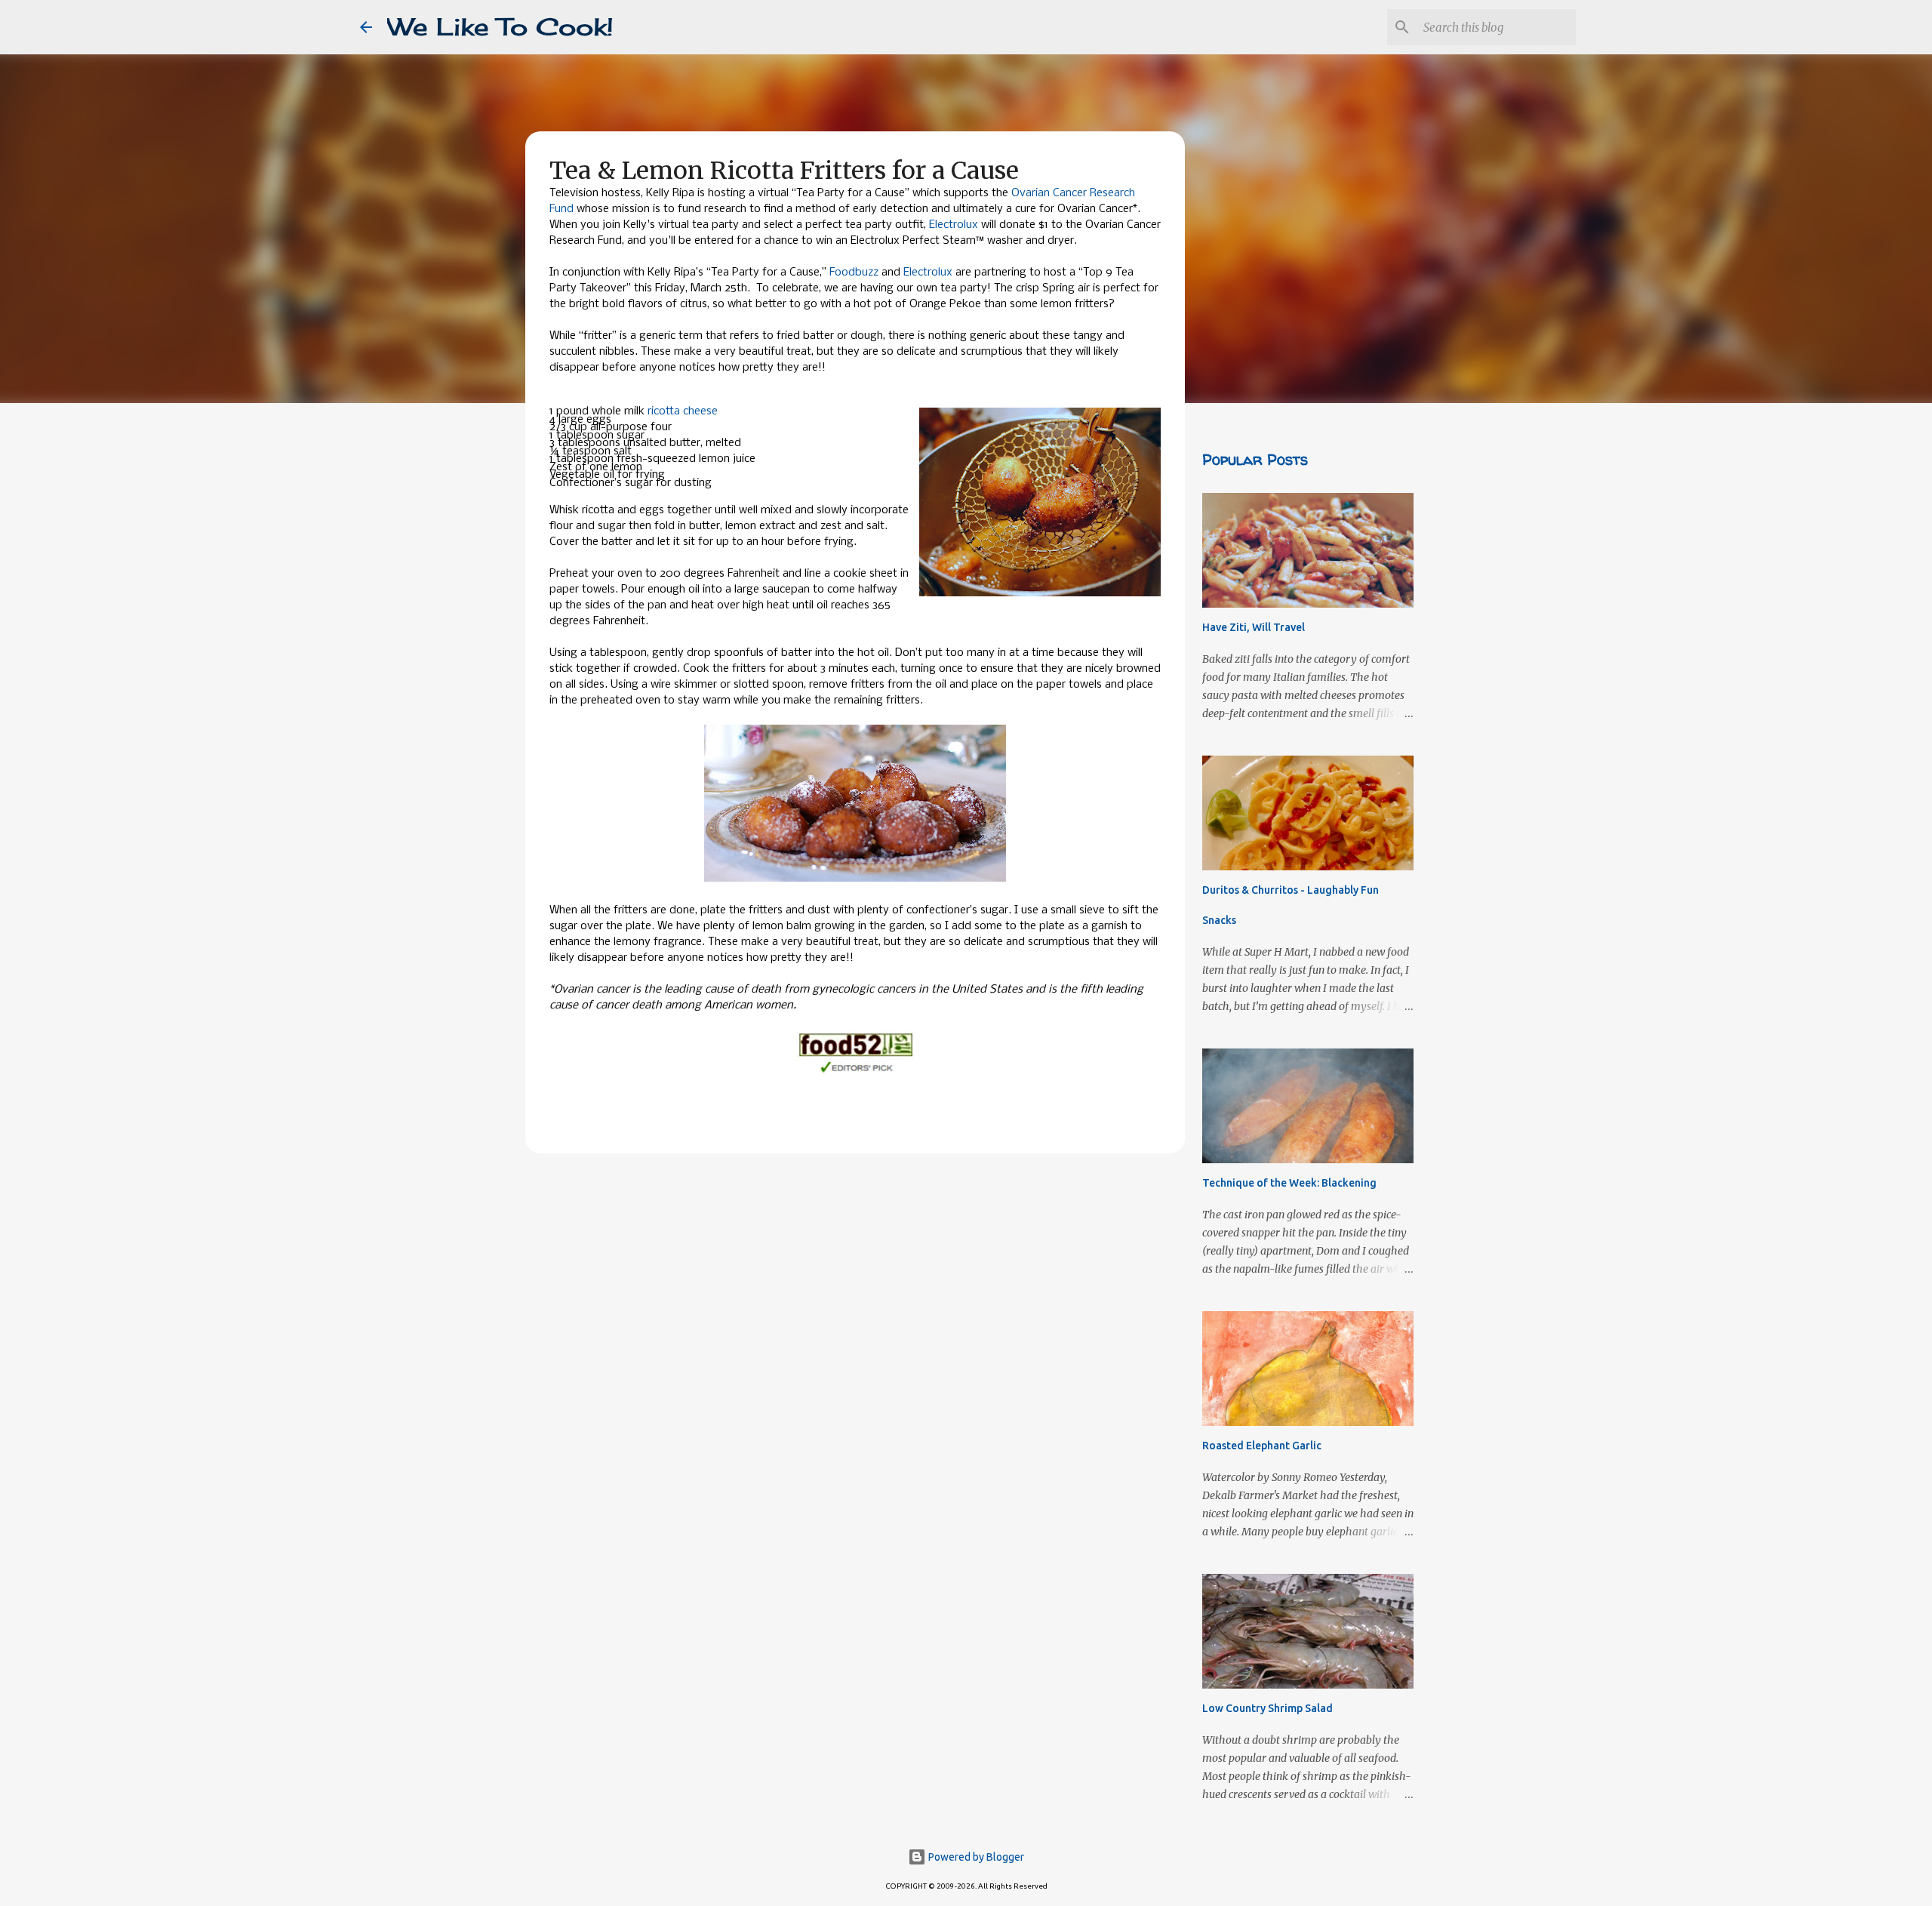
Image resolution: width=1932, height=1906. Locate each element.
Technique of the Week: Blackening (1289, 1183)
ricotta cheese (683, 411)
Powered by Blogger (975, 1857)
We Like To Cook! (500, 27)
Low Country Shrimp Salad (1267, 1708)
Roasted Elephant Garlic (1262, 1446)
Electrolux (954, 225)
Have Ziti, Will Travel (1254, 627)
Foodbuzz (854, 273)
